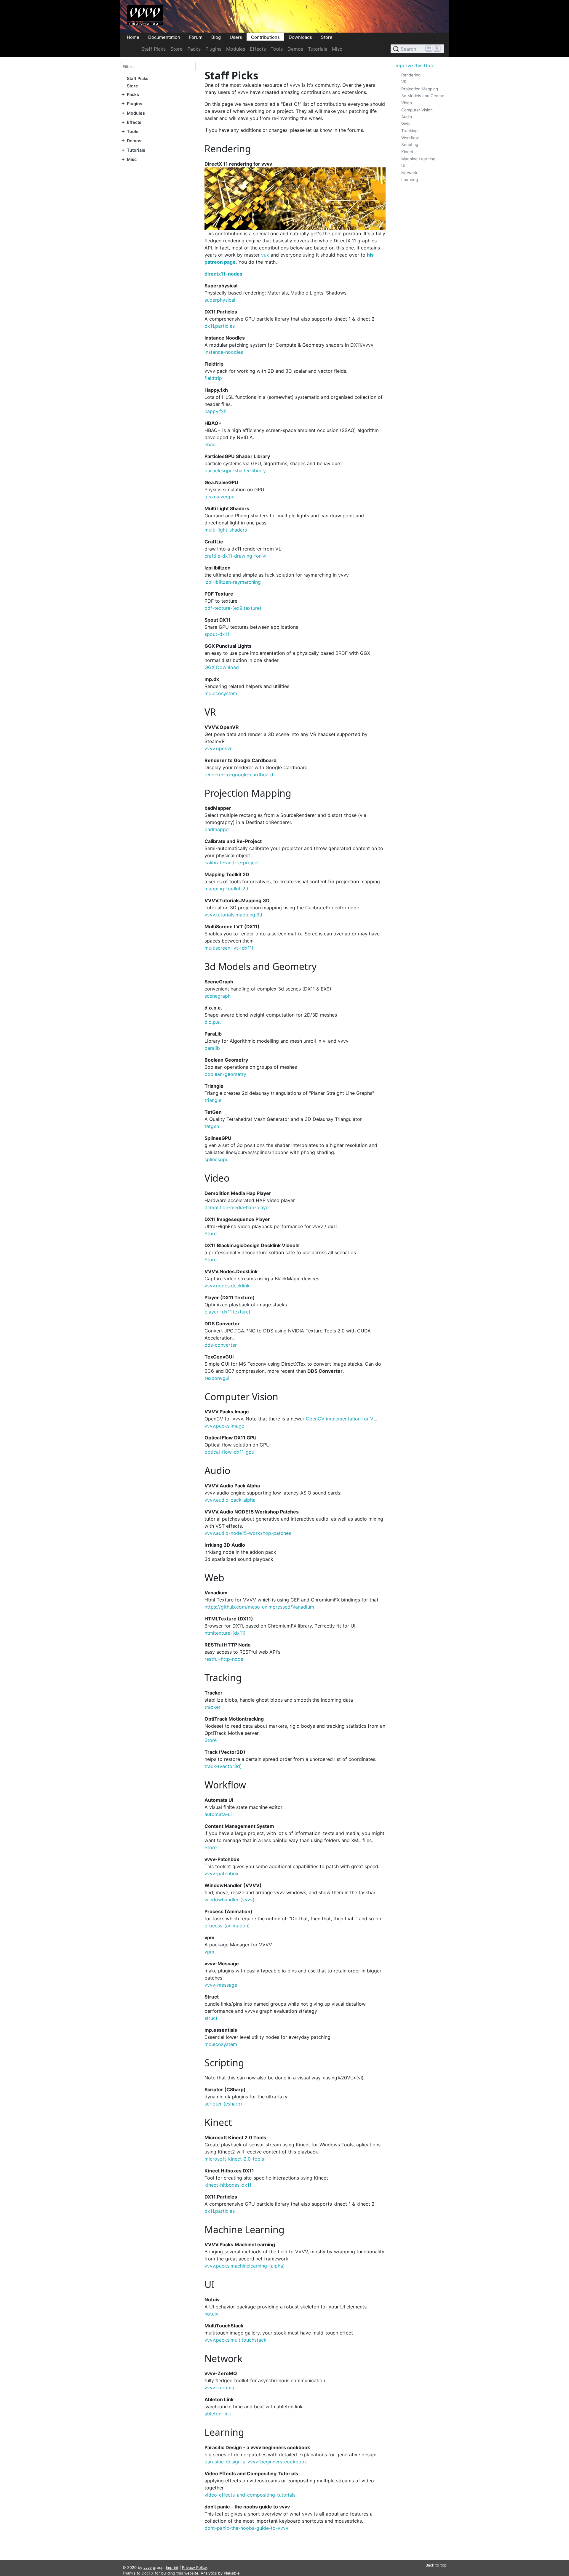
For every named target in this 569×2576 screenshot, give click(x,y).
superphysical (220, 300)
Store (327, 37)
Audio (407, 117)
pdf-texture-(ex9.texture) (233, 608)
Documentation (164, 37)
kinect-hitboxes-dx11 (228, 2185)
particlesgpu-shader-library (235, 471)
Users (236, 37)
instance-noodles (224, 352)
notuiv (211, 2314)
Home (133, 37)
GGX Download (222, 667)
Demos (295, 49)
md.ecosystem (221, 693)
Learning (410, 180)
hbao (210, 444)
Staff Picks (154, 49)
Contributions (265, 37)
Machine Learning (418, 159)
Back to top (436, 2565)
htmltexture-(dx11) (225, 1633)
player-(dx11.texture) (227, 1312)
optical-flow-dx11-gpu (229, 1452)
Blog (216, 37)
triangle (213, 1100)
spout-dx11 (217, 634)
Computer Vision (417, 110)
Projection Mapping (420, 89)
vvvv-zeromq (219, 2388)
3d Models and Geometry (425, 96)
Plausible (232, 2573)
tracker (212, 1707)
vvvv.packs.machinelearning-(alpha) (245, 2266)
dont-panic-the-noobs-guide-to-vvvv (246, 2528)
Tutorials (318, 49)
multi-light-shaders (226, 530)
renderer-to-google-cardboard (239, 775)
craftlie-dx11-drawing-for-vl (235, 556)
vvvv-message (221, 1985)
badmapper (217, 829)
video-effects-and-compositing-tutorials (250, 2495)
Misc (337, 49)
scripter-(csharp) (223, 2104)
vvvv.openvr (218, 748)
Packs (194, 49)
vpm (209, 1952)
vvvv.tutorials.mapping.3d (233, 915)
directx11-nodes (223, 274)
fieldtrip (213, 378)
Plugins (213, 49)
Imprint (172, 2568)
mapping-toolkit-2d (226, 889)
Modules (236, 49)
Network (409, 173)
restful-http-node (224, 1659)
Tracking (409, 131)
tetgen (212, 1126)
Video (407, 103)
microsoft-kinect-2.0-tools (234, 2159)
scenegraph (218, 996)
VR (404, 82)
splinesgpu (216, 1159)
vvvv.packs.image (224, 1426)
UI (403, 166)
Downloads (300, 37)
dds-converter (221, 1345)
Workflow (410, 138)
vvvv (148, 2568)
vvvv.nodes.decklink (227, 1286)
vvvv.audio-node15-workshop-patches (248, 1533)
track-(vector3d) (223, 1766)
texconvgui (217, 1378)
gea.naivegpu (219, 497)
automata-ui (218, 1814)
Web (405, 124)
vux (265, 255)
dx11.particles (220, 326)
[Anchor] (256, 149)
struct (211, 2018)
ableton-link (218, 2414)
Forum (196, 37)
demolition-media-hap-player (237, 1207)
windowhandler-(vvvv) (230, 1900)
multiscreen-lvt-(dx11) (229, 948)
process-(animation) (227, 1926)
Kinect (407, 152)
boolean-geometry (225, 1074)
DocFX (148, 2573)
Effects (258, 49)
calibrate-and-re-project (232, 863)
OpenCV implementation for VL (341, 1419)
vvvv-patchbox (222, 1873)
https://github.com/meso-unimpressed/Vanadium (259, 1607)
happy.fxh (215, 411)
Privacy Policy (194, 2568)
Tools (277, 49)
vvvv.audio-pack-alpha (230, 1500)
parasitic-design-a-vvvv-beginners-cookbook (256, 2462)
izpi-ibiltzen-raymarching (233, 582)
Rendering (411, 75)
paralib (212, 1048)
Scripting (410, 145)
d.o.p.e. (213, 1022)
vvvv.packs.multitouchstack (235, 2340)
